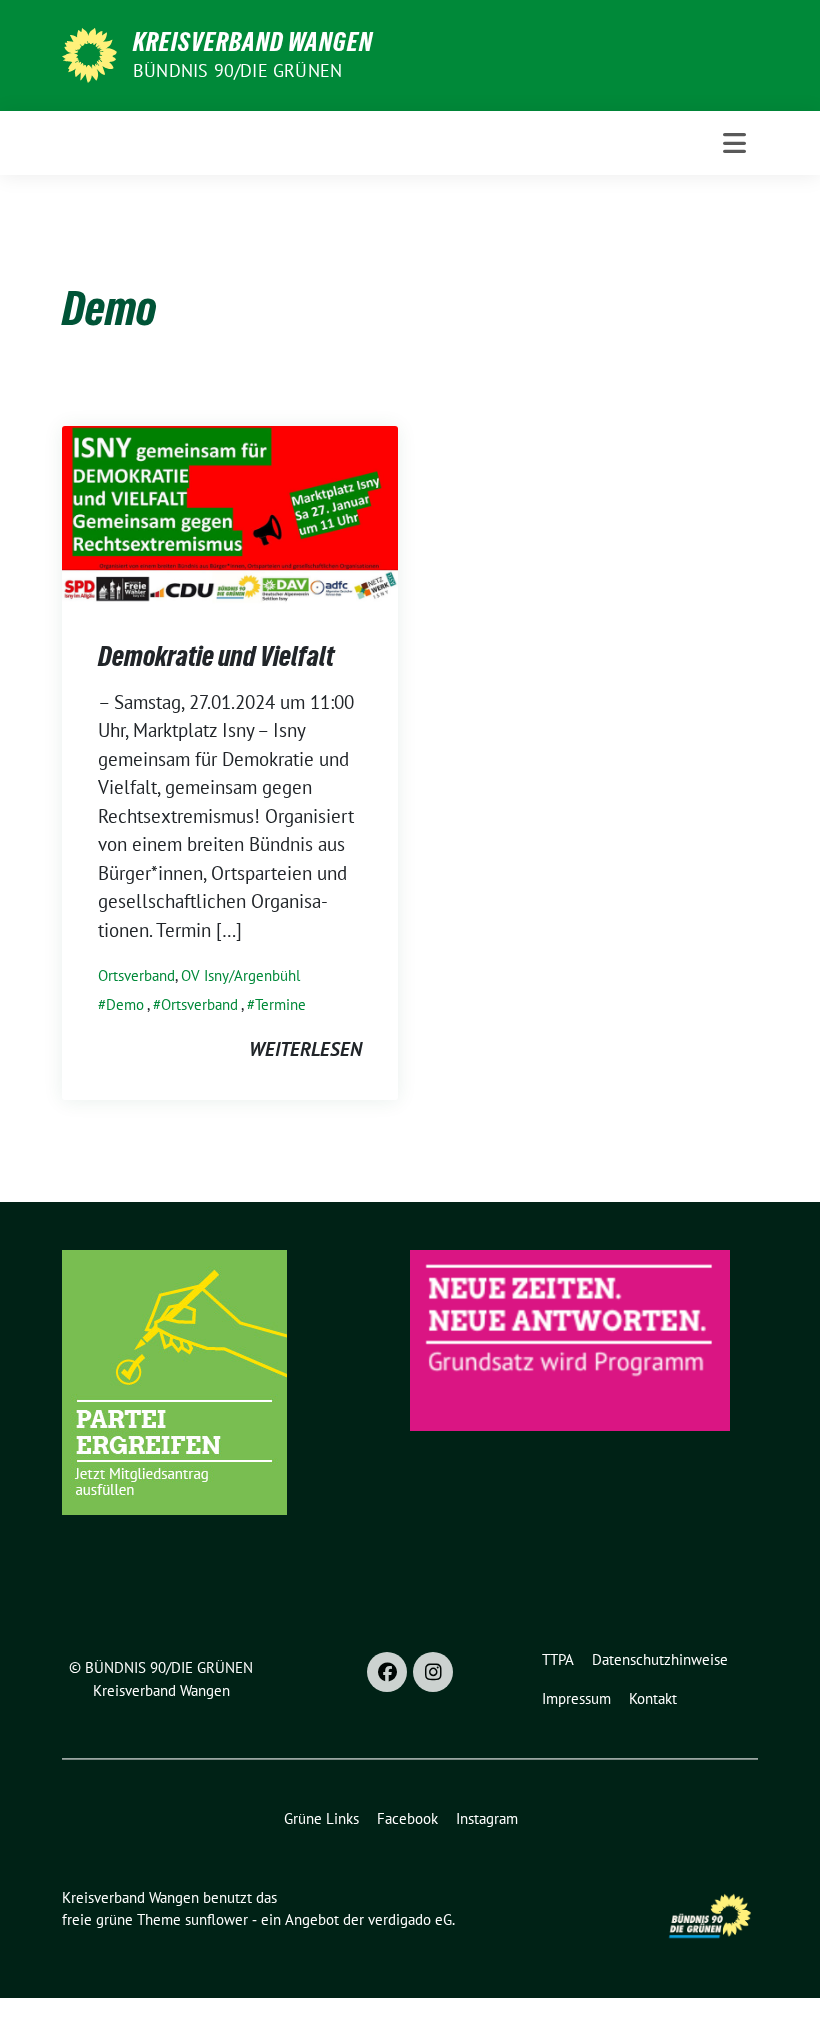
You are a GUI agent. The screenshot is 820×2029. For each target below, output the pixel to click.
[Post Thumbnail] (230, 512)
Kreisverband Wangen (253, 42)
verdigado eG (410, 1919)
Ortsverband (136, 975)
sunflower (216, 1919)
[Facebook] (387, 1672)
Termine (280, 1004)
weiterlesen (305, 1049)
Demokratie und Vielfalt (216, 656)
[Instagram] (433, 1672)
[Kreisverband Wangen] (89, 53)
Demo (125, 1004)
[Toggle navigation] (734, 143)
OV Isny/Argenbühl (240, 975)
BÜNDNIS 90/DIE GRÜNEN (237, 70)
